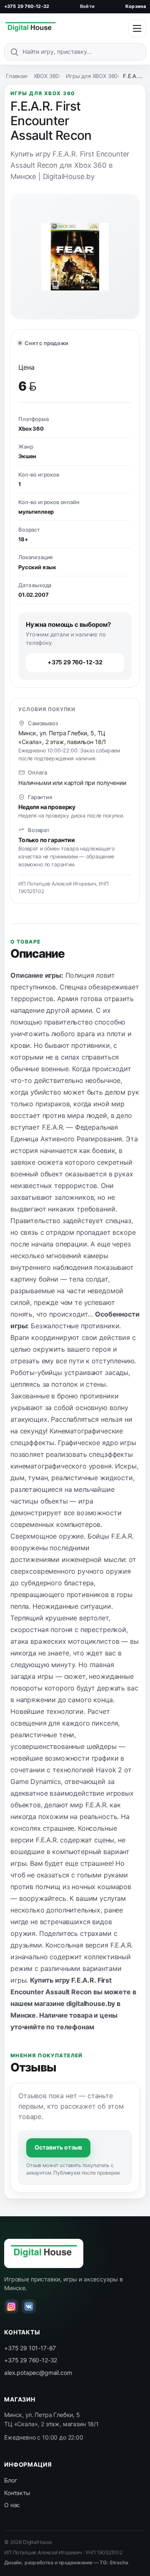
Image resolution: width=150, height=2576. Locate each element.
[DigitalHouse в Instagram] (11, 2306)
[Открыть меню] (137, 28)
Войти (87, 6)
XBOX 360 (46, 76)
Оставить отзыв (58, 2147)
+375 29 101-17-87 (30, 2348)
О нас (12, 2505)
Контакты (17, 2493)
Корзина (136, 6)
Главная (16, 76)
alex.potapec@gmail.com (38, 2373)
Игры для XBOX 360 (92, 76)
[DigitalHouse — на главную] (30, 28)
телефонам (75, 2027)
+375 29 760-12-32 (27, 6)
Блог (10, 2480)
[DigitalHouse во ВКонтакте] (29, 2306)
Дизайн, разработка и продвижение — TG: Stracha (66, 2562)
